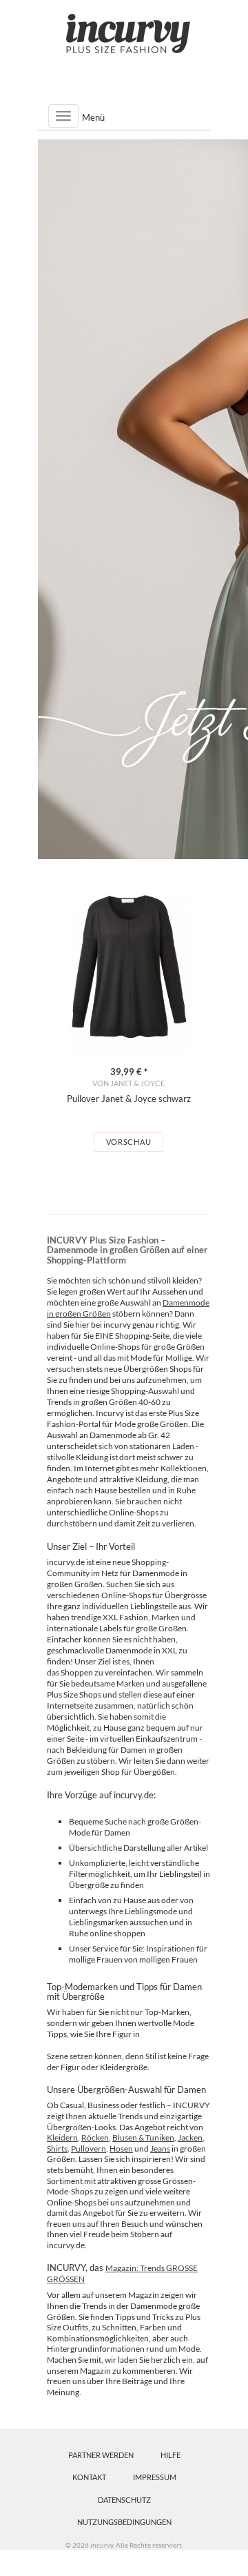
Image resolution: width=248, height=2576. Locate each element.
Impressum (155, 2477)
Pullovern (89, 2149)
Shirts (57, 2149)
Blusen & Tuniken (143, 2137)
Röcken (95, 2137)
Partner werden (101, 2455)
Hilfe (170, 2455)
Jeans (160, 2149)
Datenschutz (124, 2500)
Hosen (121, 2149)
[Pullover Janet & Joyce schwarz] (128, 975)
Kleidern (62, 2137)
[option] (128, 1023)
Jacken (190, 2137)
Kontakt (89, 2477)
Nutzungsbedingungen (124, 2522)
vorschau (129, 1142)
